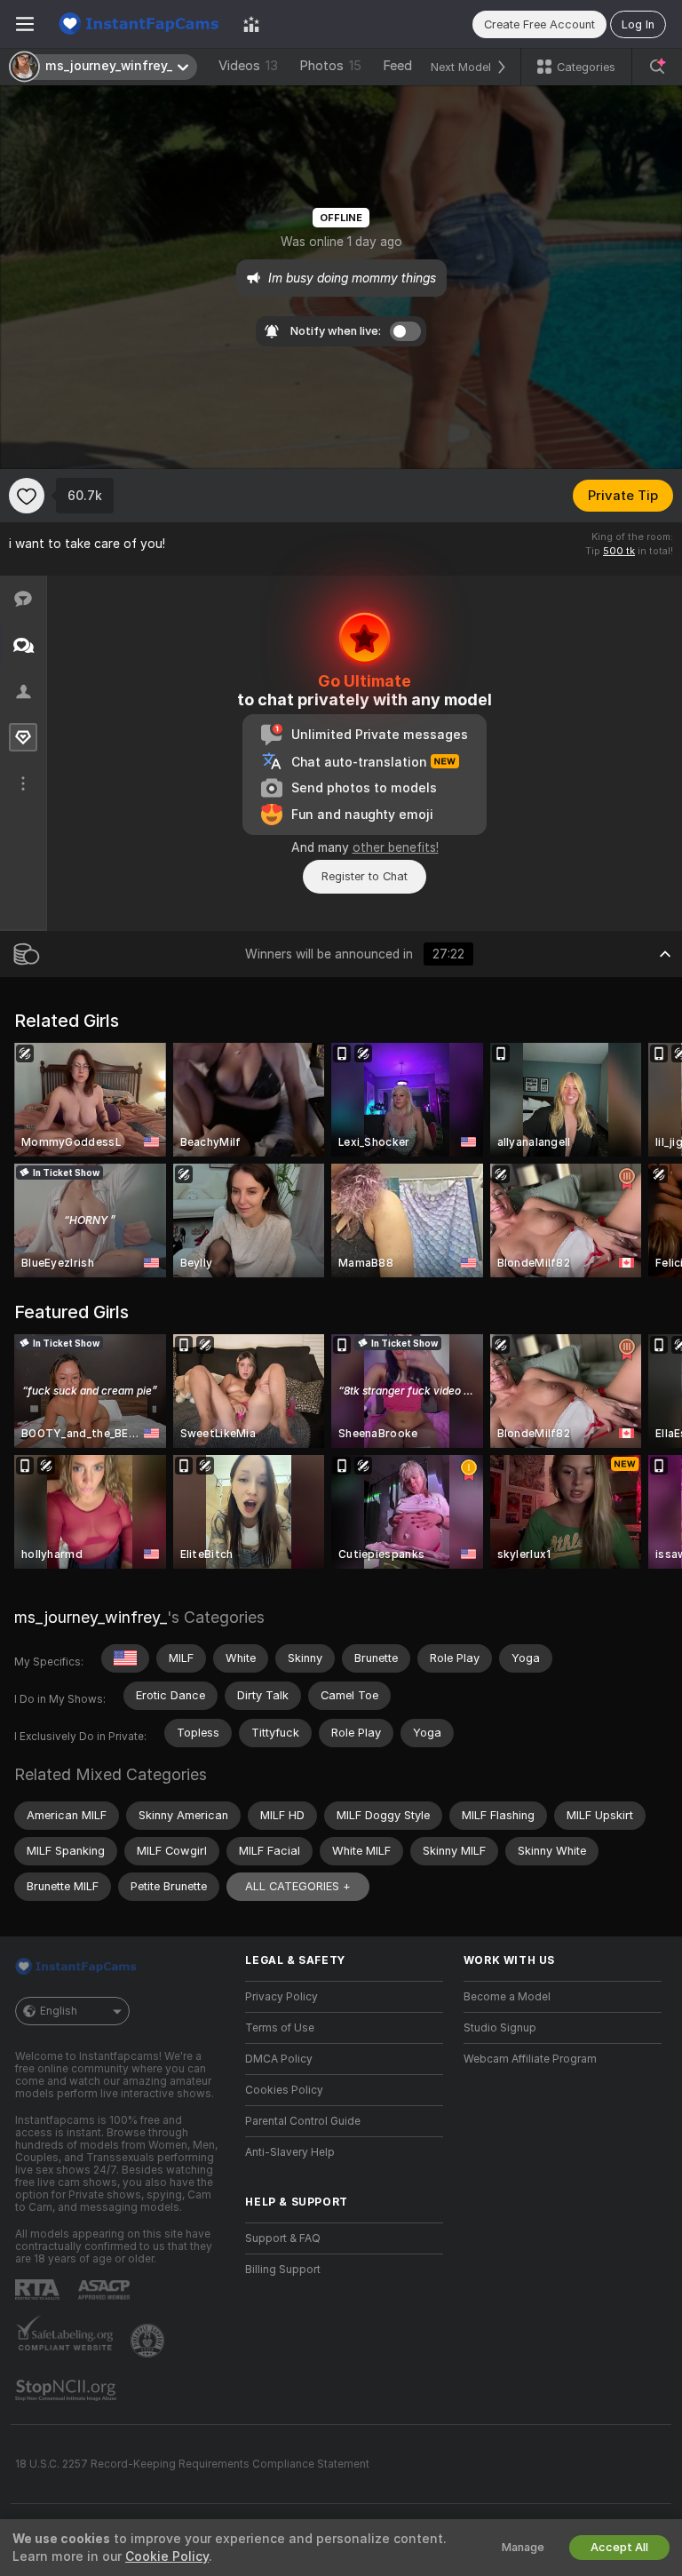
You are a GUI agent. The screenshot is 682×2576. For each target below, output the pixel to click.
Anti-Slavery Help (290, 2152)
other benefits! (396, 847)
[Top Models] (251, 24)
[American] (125, 1658)
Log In (638, 24)
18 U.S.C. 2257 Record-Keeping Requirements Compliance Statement (192, 2464)
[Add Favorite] (27, 496)
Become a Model (507, 1997)
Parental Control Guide (303, 2121)
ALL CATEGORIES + (298, 1886)
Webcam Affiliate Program (530, 2059)
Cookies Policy (284, 2090)
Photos (330, 66)
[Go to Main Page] (139, 24)
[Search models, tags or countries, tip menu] (657, 67)
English (59, 2011)
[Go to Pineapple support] (149, 2341)
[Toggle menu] (25, 24)
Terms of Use (280, 2028)
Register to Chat (365, 876)
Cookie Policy (167, 2556)
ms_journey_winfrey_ (91, 1617)
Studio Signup (500, 2028)
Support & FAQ (283, 2238)
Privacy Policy (282, 1997)
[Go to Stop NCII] (67, 2390)
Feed (397, 66)
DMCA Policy (279, 2059)
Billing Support (283, 2270)
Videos (248, 66)
